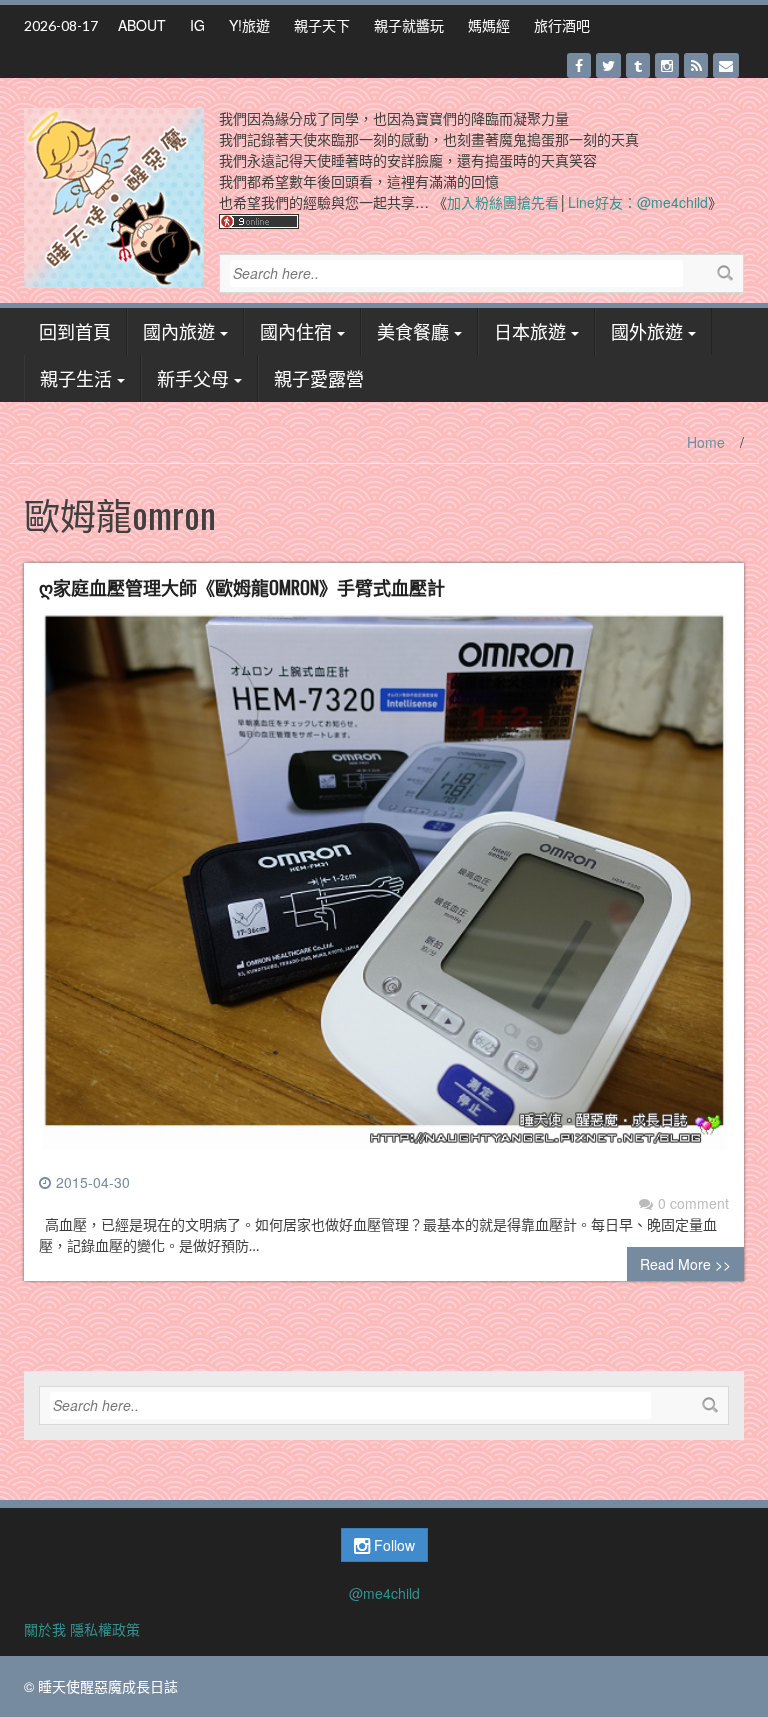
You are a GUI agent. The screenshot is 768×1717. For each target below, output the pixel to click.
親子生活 (76, 378)
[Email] (726, 65)
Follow (392, 1545)
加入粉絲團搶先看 (503, 202)
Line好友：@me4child (638, 202)
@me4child (384, 1593)
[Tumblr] (638, 65)
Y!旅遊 (249, 25)
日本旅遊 (530, 331)
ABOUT (142, 25)
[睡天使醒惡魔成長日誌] (114, 196)
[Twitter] (608, 65)
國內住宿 (296, 331)
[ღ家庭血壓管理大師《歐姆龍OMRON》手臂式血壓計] (384, 890)
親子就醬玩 (409, 25)
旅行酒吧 (562, 25)
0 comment (693, 1203)
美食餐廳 (413, 331)
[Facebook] (579, 65)
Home (706, 442)
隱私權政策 (105, 1629)
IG (197, 25)
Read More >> (685, 1264)
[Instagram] (667, 65)
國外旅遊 (647, 331)
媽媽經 (489, 25)
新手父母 (193, 378)
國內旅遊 (179, 331)
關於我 (45, 1629)
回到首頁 (75, 331)
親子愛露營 (319, 378)
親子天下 (322, 25)
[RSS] (696, 65)
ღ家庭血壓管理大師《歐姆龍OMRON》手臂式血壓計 (242, 587)
